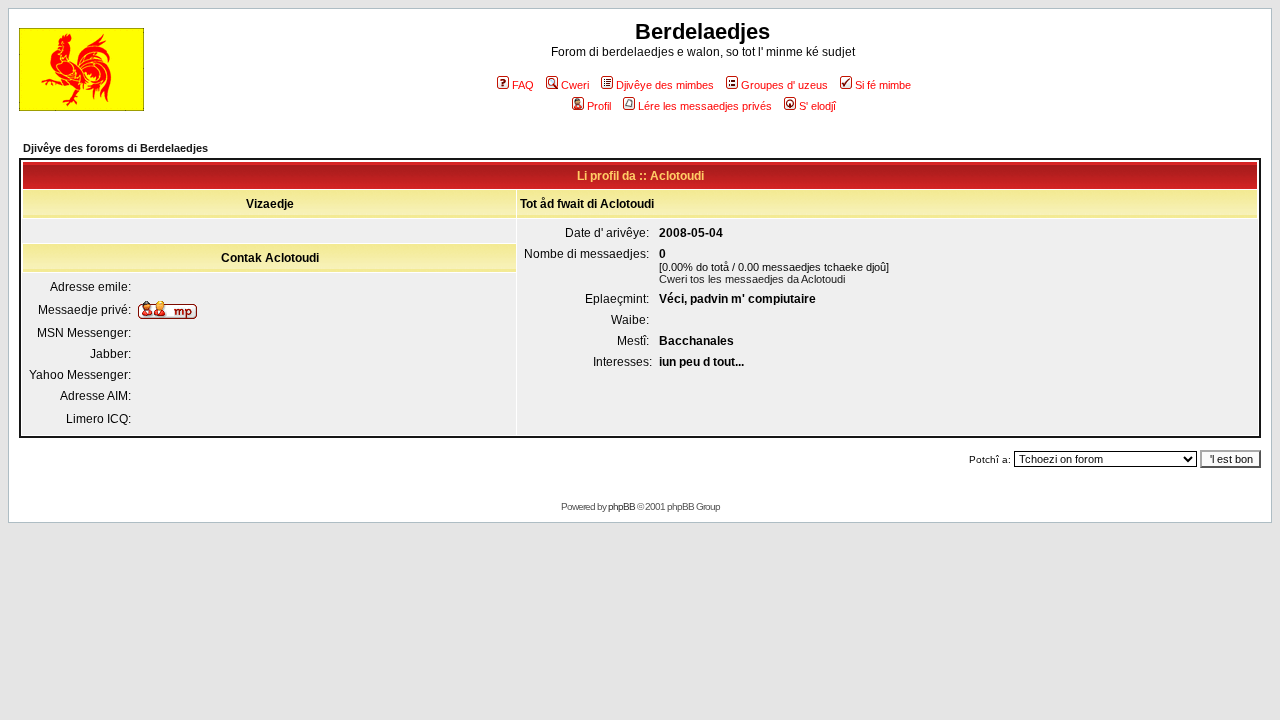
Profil (599, 106)
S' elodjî (817, 106)
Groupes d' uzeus (784, 85)
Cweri (575, 85)
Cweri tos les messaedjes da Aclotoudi (752, 279)
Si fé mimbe (883, 85)
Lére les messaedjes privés (705, 106)
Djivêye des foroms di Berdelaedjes (115, 148)
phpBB (621, 506)
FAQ (523, 85)
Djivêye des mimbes (665, 85)
